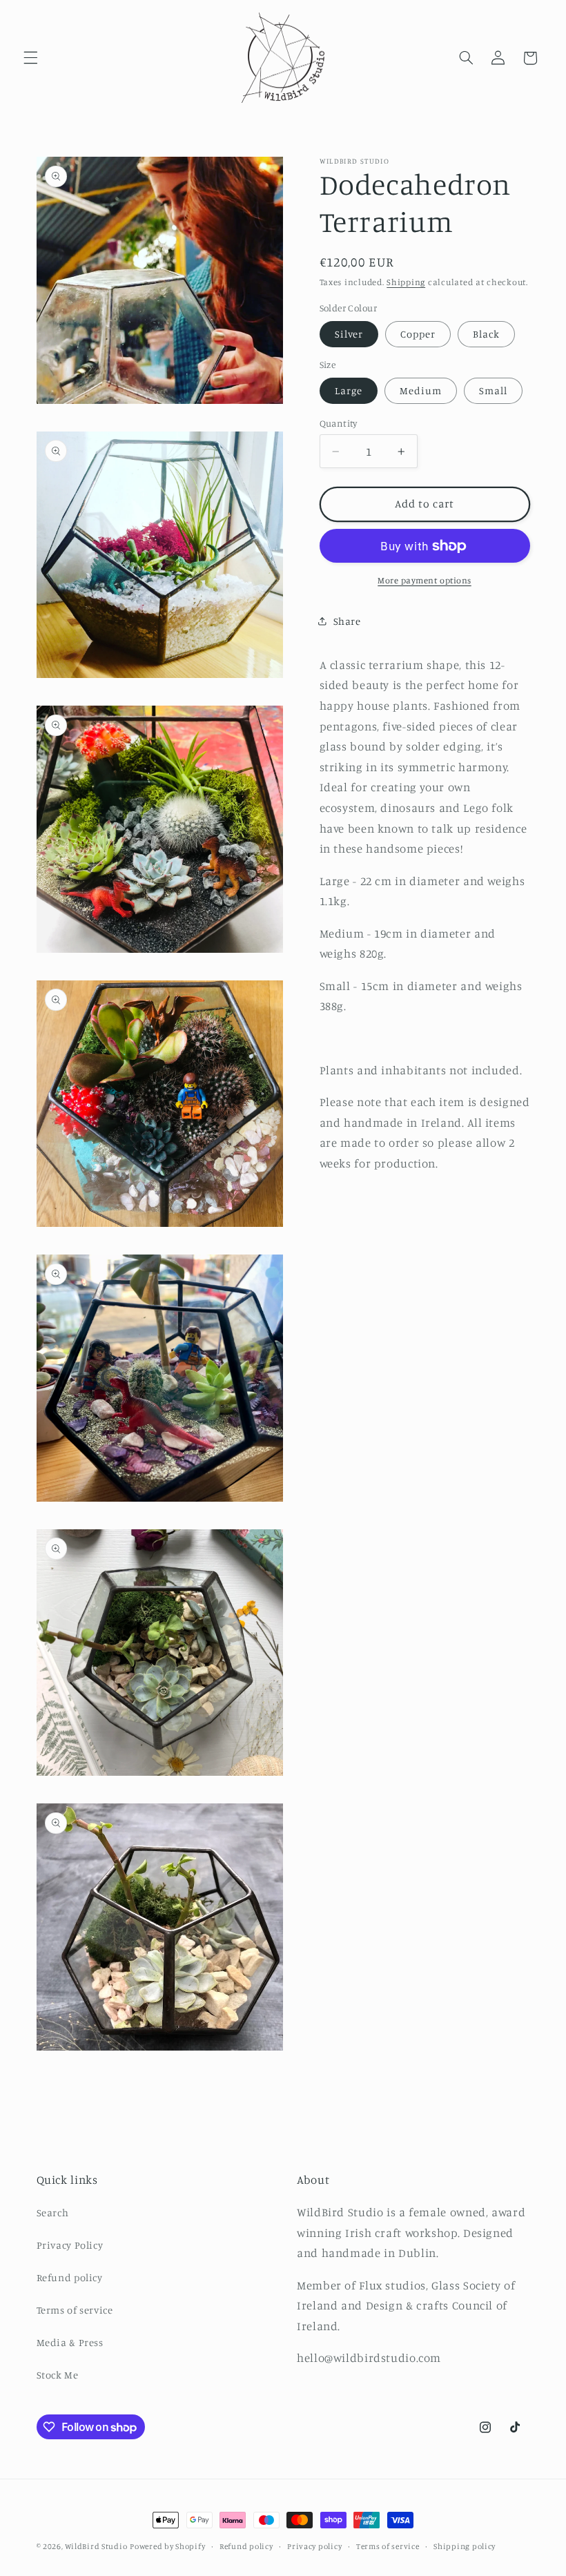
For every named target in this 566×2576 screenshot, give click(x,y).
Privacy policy (314, 2546)
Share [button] (347, 621)
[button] (30, 58)
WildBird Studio (96, 2546)
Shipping (406, 282)
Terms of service (75, 2310)
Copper (418, 334)
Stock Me (58, 2375)
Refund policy (70, 2277)
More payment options (424, 580)
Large (349, 390)
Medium (421, 390)
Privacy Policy (70, 2245)
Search (53, 2212)
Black (486, 334)
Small (493, 390)
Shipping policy (465, 2546)
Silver (349, 334)
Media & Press (70, 2342)
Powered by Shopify (167, 2546)
